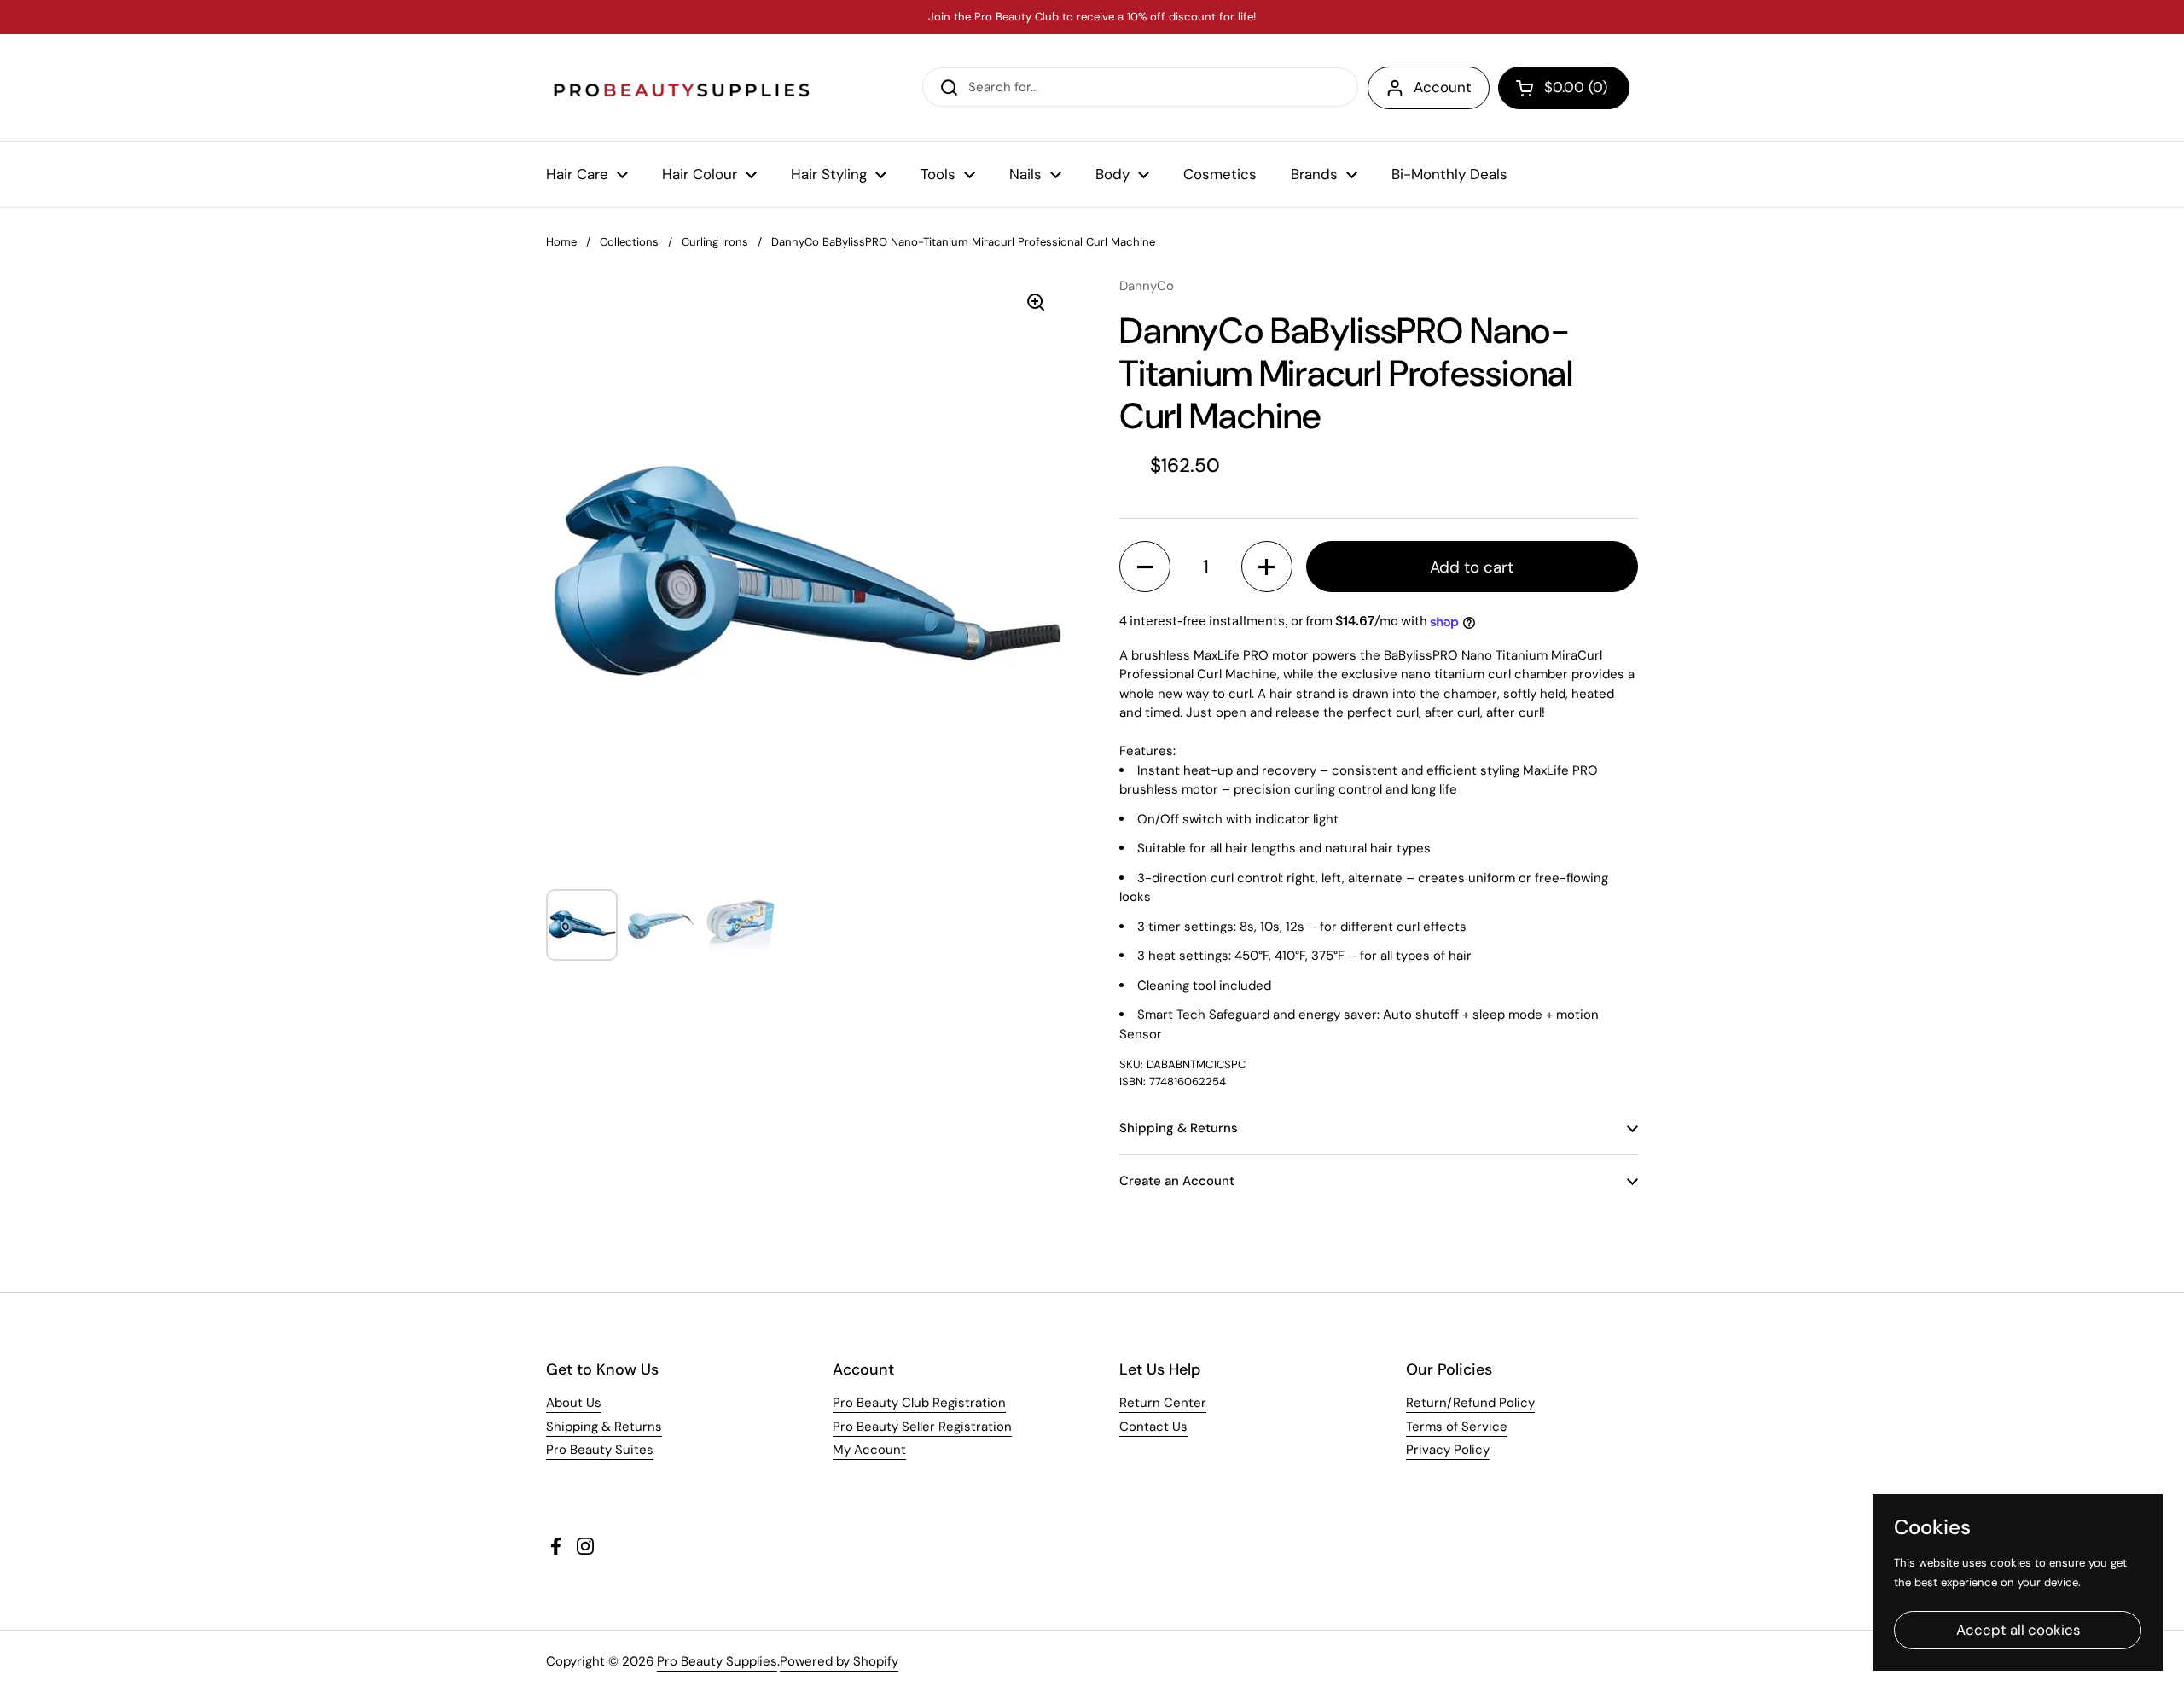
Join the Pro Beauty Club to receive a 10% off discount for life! (1092, 17)
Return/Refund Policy (1470, 1403)
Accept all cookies (2018, 1630)
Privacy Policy (1448, 1450)
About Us (574, 1403)
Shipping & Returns (604, 1427)
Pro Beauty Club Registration (919, 1403)
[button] (1564, 88)
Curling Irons (715, 242)
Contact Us (1153, 1427)
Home (561, 242)
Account (1443, 87)
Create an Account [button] (1177, 1181)
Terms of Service (1457, 1427)
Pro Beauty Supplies (717, 1661)
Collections (629, 242)
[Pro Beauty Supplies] (682, 87)
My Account (869, 1450)
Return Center (1163, 1403)
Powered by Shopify (839, 1661)
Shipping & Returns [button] (1179, 1128)
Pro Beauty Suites (600, 1450)
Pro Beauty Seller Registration (922, 1427)
